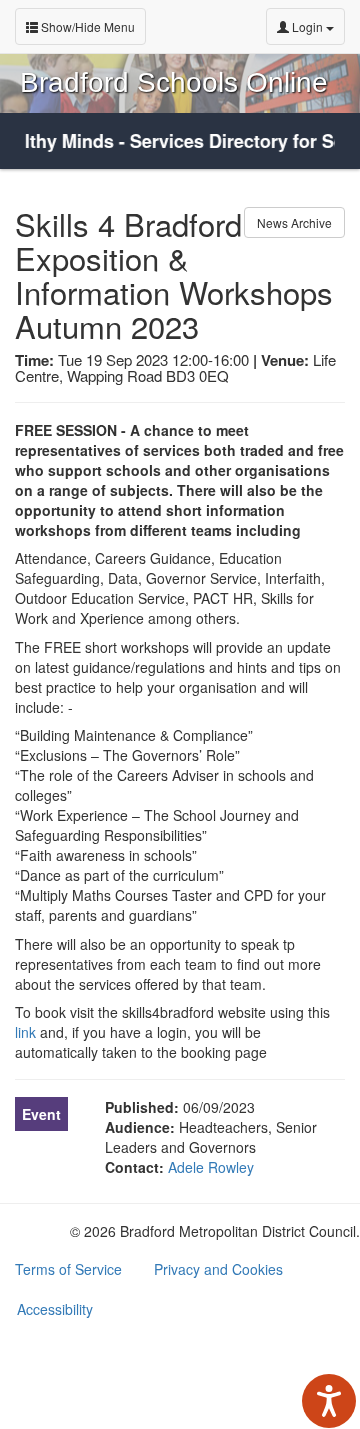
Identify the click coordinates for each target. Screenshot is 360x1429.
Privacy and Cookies (218, 1269)
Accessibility (55, 1309)
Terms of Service (68, 1269)
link (25, 1032)
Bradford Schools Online (174, 82)
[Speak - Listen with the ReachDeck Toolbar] (329, 1401)
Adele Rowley (211, 1167)
